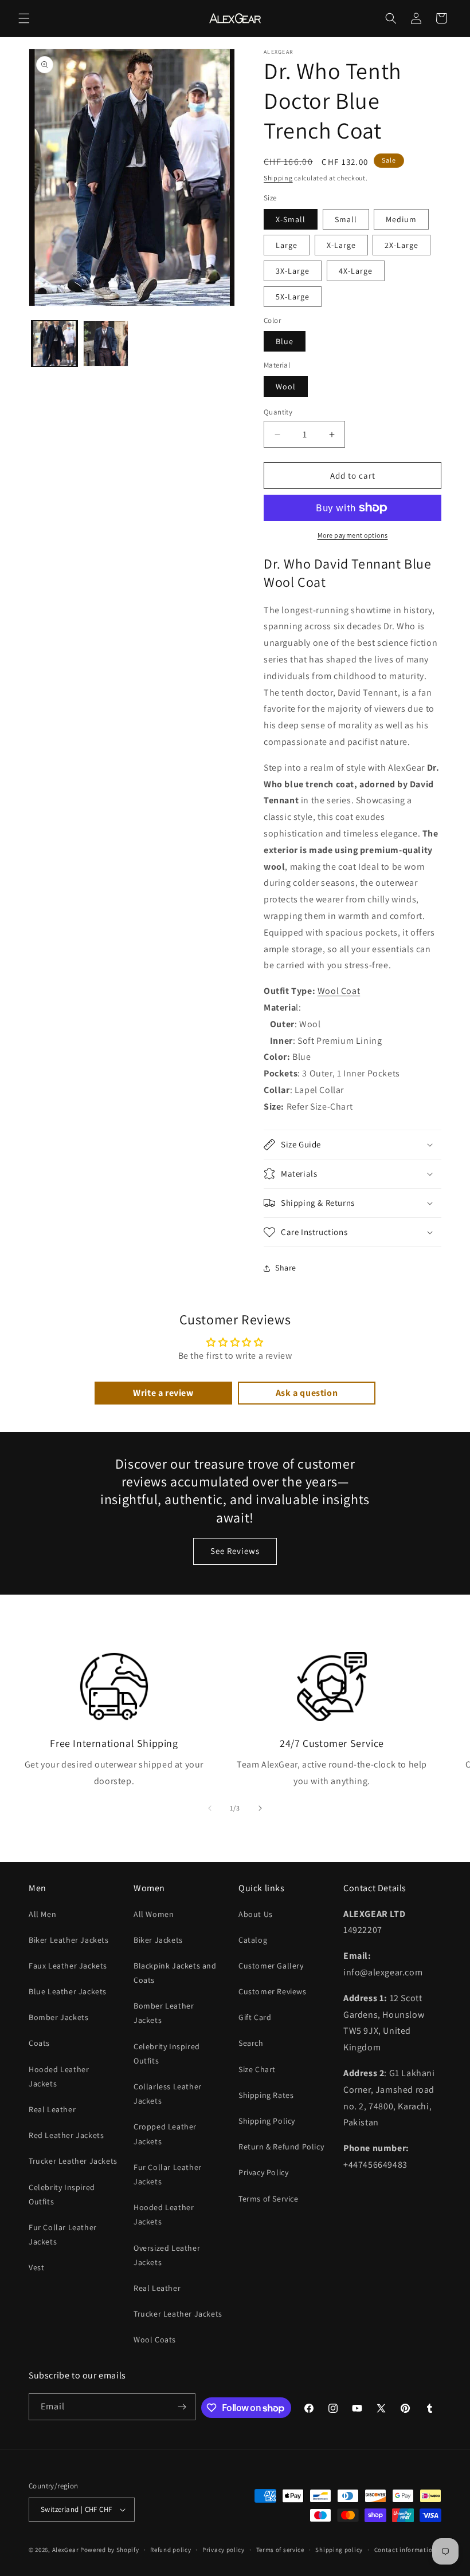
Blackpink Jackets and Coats (175, 1973)
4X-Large (356, 271)
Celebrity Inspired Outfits (62, 2194)
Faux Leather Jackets (68, 1966)
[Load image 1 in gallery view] (54, 344)
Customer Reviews (273, 1991)
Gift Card (255, 2017)
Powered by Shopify (110, 2550)
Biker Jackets (158, 1940)
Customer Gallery (271, 1966)
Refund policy (171, 2550)
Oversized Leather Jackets (167, 2255)
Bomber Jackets (58, 2017)
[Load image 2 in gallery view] (106, 344)
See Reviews (235, 1551)
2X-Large (402, 245)
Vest (36, 2267)
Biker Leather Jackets (69, 1940)
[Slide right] (260, 1808)
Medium (401, 219)
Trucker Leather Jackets (73, 2161)
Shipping (278, 178)
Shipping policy (339, 2550)
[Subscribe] (182, 2407)
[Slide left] (210, 1808)
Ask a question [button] (307, 1393)
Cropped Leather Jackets (165, 2134)
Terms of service (280, 2550)
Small (346, 219)
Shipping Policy (267, 2121)
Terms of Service (269, 2199)
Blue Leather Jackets (68, 1991)
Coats (39, 2043)
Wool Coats (155, 2340)
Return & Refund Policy (281, 2147)
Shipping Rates (266, 2095)
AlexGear (66, 2550)
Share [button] (286, 1268)
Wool (286, 386)
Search (251, 2043)
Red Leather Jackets (66, 2135)
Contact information (405, 2550)
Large (287, 245)
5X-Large (293, 297)
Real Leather (52, 2109)
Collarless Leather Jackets (168, 2094)
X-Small (291, 219)
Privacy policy (224, 2550)
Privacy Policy (263, 2172)
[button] (24, 18)
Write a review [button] (163, 1393)
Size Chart (257, 2069)
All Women (154, 1914)
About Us (256, 1914)
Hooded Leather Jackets (59, 2076)
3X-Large (293, 271)
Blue (285, 341)
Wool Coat (339, 991)
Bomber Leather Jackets (164, 2013)
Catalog (253, 1940)
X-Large (341, 245)
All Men (42, 1914)
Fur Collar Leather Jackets (63, 2234)
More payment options (353, 535)
